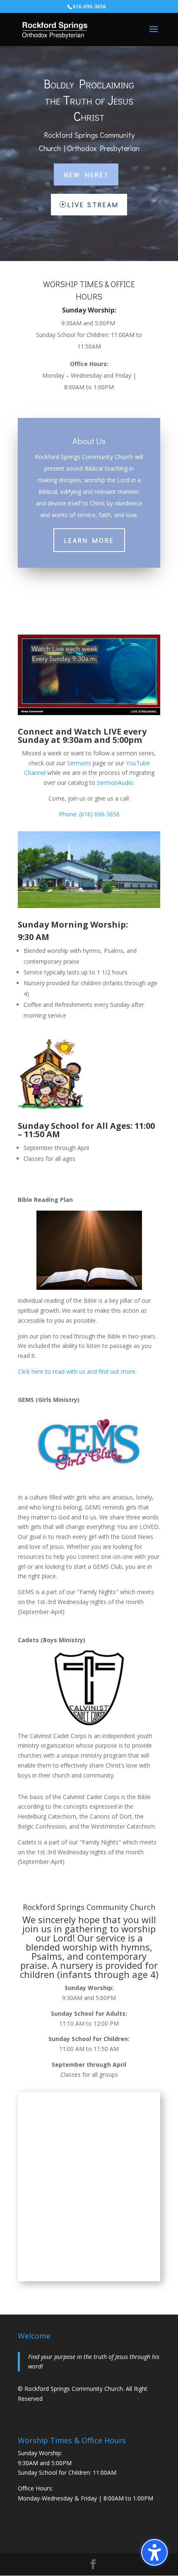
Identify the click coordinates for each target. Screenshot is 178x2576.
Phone (67, 814)
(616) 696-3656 (99, 814)
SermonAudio (115, 783)
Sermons (79, 763)
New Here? (86, 175)
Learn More (89, 540)
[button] (154, 2552)
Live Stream (93, 204)
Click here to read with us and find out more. (77, 1371)
